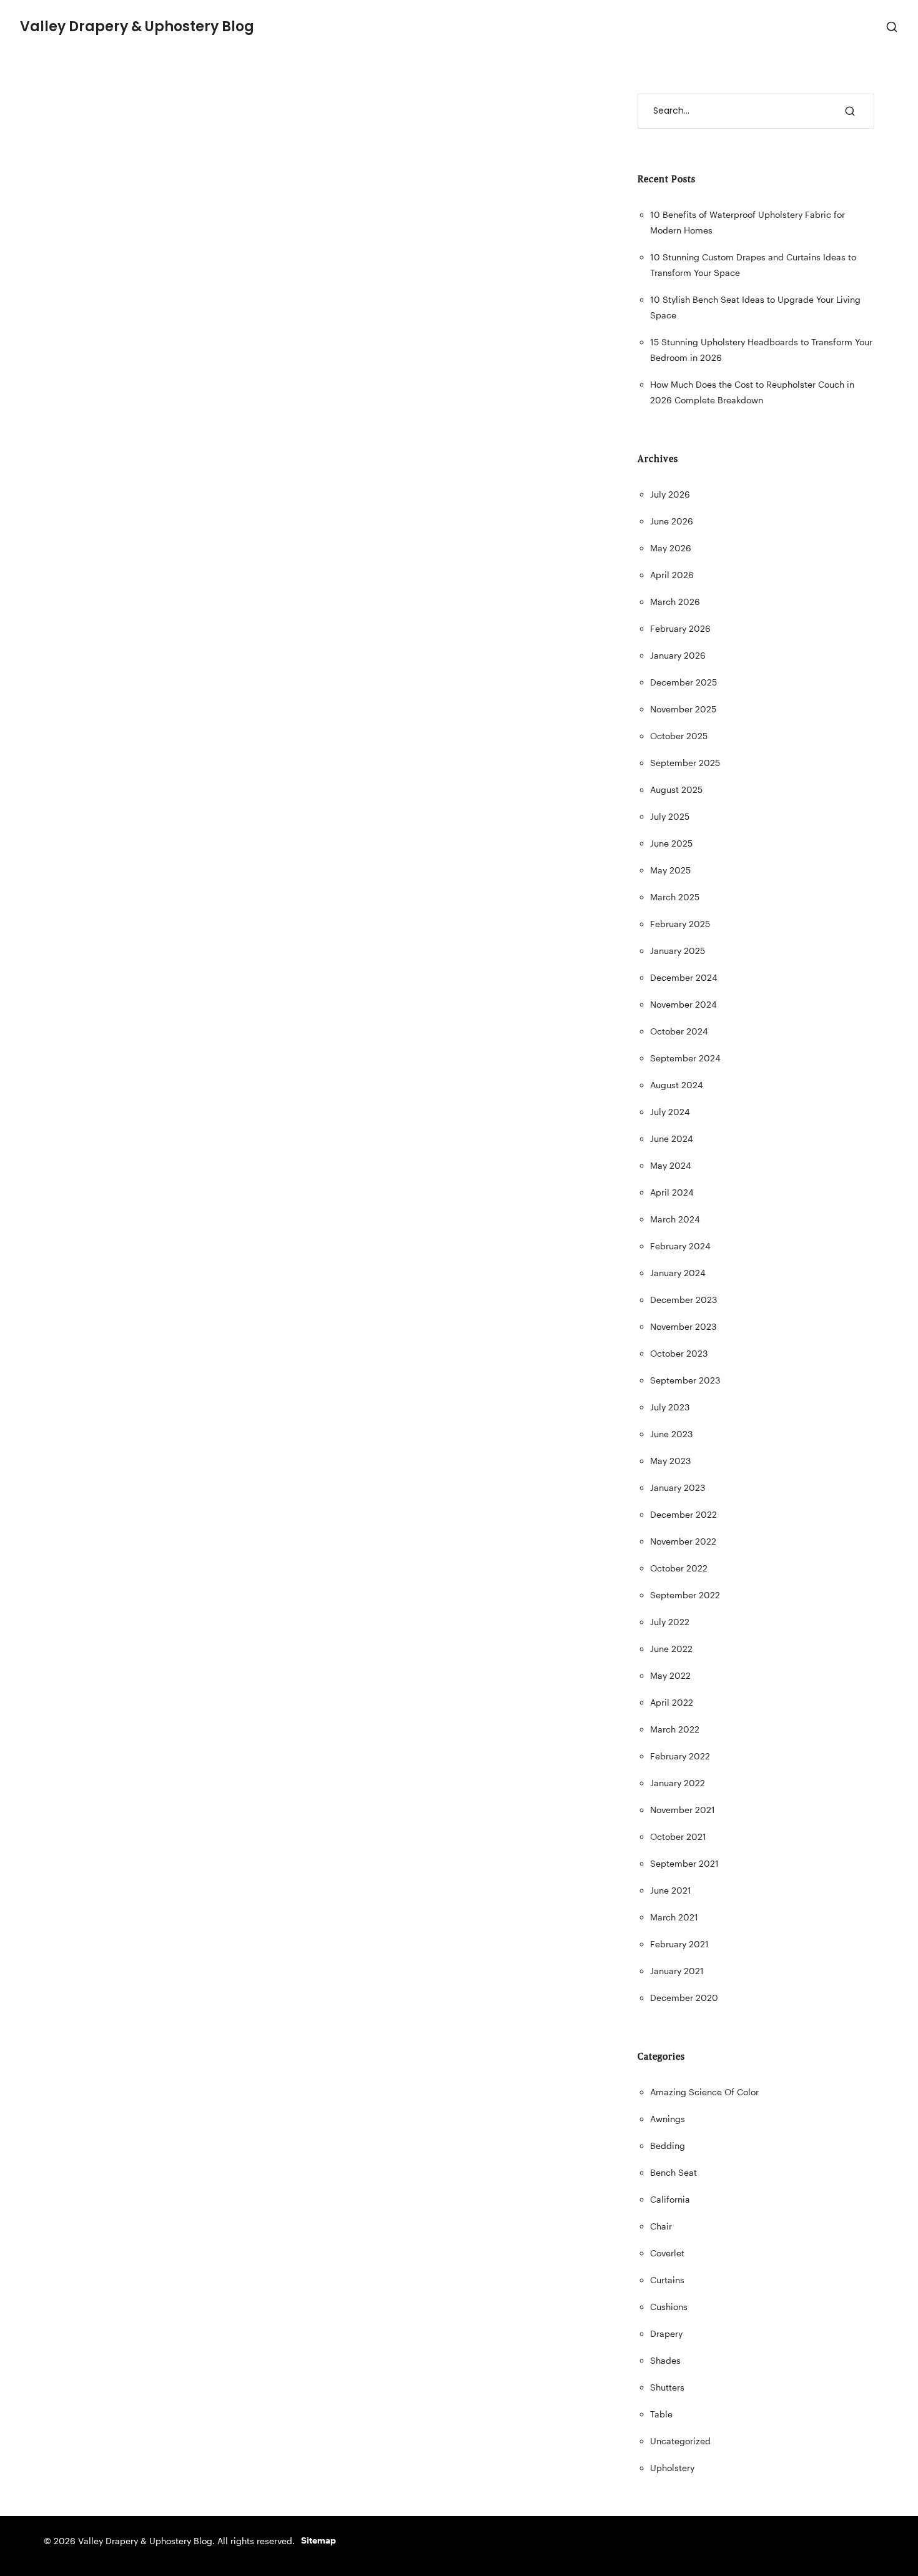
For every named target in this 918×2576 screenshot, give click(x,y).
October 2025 (679, 736)
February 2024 (680, 1246)
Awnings (668, 2119)
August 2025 (676, 789)
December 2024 (684, 977)
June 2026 (672, 521)
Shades (665, 2360)
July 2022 (670, 1622)
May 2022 (670, 1675)
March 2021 (674, 1917)
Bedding (668, 2146)
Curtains (667, 2280)
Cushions (669, 2307)
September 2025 (685, 763)
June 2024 (672, 1138)
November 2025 (683, 709)
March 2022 (675, 1729)
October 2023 (679, 1353)
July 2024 (670, 1112)
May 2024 (671, 1165)
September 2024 (685, 1058)
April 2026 (672, 575)
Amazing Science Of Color (704, 2092)
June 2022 (671, 1649)
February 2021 (679, 1944)
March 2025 (675, 897)
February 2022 (680, 1756)
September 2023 (685, 1380)
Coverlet (667, 2253)
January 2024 (678, 1273)
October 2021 (678, 1836)
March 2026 (675, 602)
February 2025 (680, 924)
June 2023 (671, 1434)
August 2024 (677, 1085)
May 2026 (671, 548)
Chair (661, 2226)
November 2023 (683, 1326)
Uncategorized (680, 2441)
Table (661, 2414)
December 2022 (684, 1514)
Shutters (667, 2387)
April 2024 (672, 1192)
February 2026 (680, 628)
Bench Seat (674, 2172)
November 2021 (683, 1810)
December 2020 (684, 1998)
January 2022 (678, 1783)
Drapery (666, 2333)
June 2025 (671, 843)
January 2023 (678, 1487)
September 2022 (685, 1595)
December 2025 (684, 682)
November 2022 (683, 1541)
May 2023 (670, 1461)
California (670, 2199)
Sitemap (318, 2540)
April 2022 (672, 1702)
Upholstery (672, 2468)
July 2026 (670, 494)
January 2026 (678, 655)
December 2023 (684, 1300)
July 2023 (670, 1407)
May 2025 (670, 870)
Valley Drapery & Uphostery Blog (137, 27)
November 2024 (684, 1004)
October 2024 (679, 1031)
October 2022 (679, 1568)
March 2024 (675, 1219)
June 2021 (671, 1890)
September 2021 (684, 1863)
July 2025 (670, 816)
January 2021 (677, 1971)
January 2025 (678, 951)
